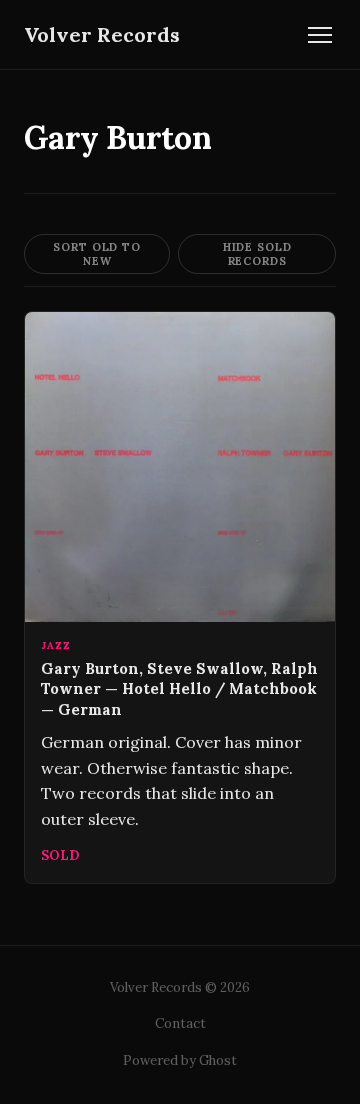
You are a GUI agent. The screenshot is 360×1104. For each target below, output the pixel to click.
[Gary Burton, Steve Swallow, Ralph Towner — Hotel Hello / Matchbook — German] (180, 597)
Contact (180, 1023)
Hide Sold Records (257, 254)
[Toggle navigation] (320, 35)
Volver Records (102, 34)
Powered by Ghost (180, 1060)
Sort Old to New (97, 254)
